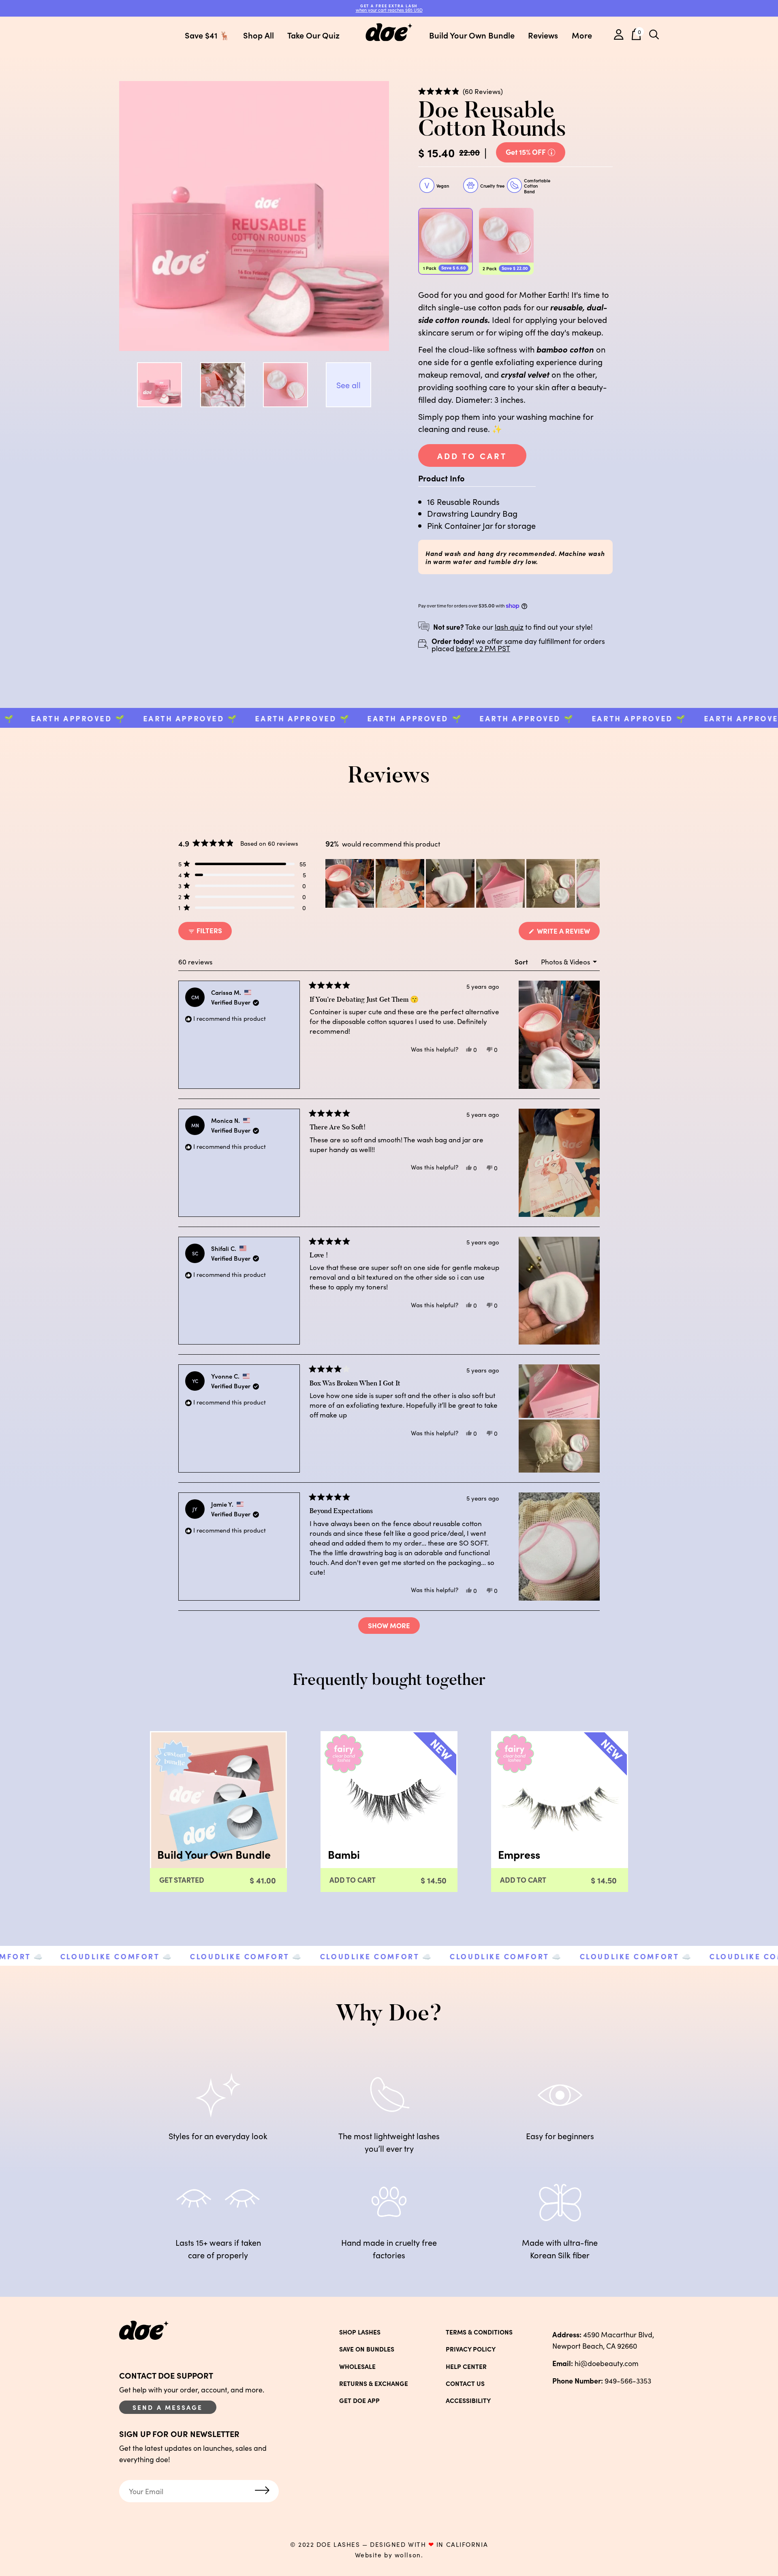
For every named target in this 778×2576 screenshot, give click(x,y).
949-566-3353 (602, 2380)
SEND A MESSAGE (168, 2407)
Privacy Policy (471, 2349)
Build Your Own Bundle (472, 35)
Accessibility (468, 2401)
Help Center (466, 2366)
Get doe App (359, 2401)
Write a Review (567, 933)
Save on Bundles (367, 2349)
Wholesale (357, 2366)
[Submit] (262, 2491)
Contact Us (465, 2384)
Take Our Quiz (313, 35)
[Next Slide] (593, 883)
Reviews (543, 35)
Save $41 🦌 (207, 35)
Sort (522, 962)
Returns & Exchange (374, 2384)
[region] (463, 883)
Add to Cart (472, 455)
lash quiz (509, 627)
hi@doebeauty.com (595, 2363)
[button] (461, 91)
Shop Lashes (360, 2332)
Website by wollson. (389, 2555)
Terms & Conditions (479, 2332)
